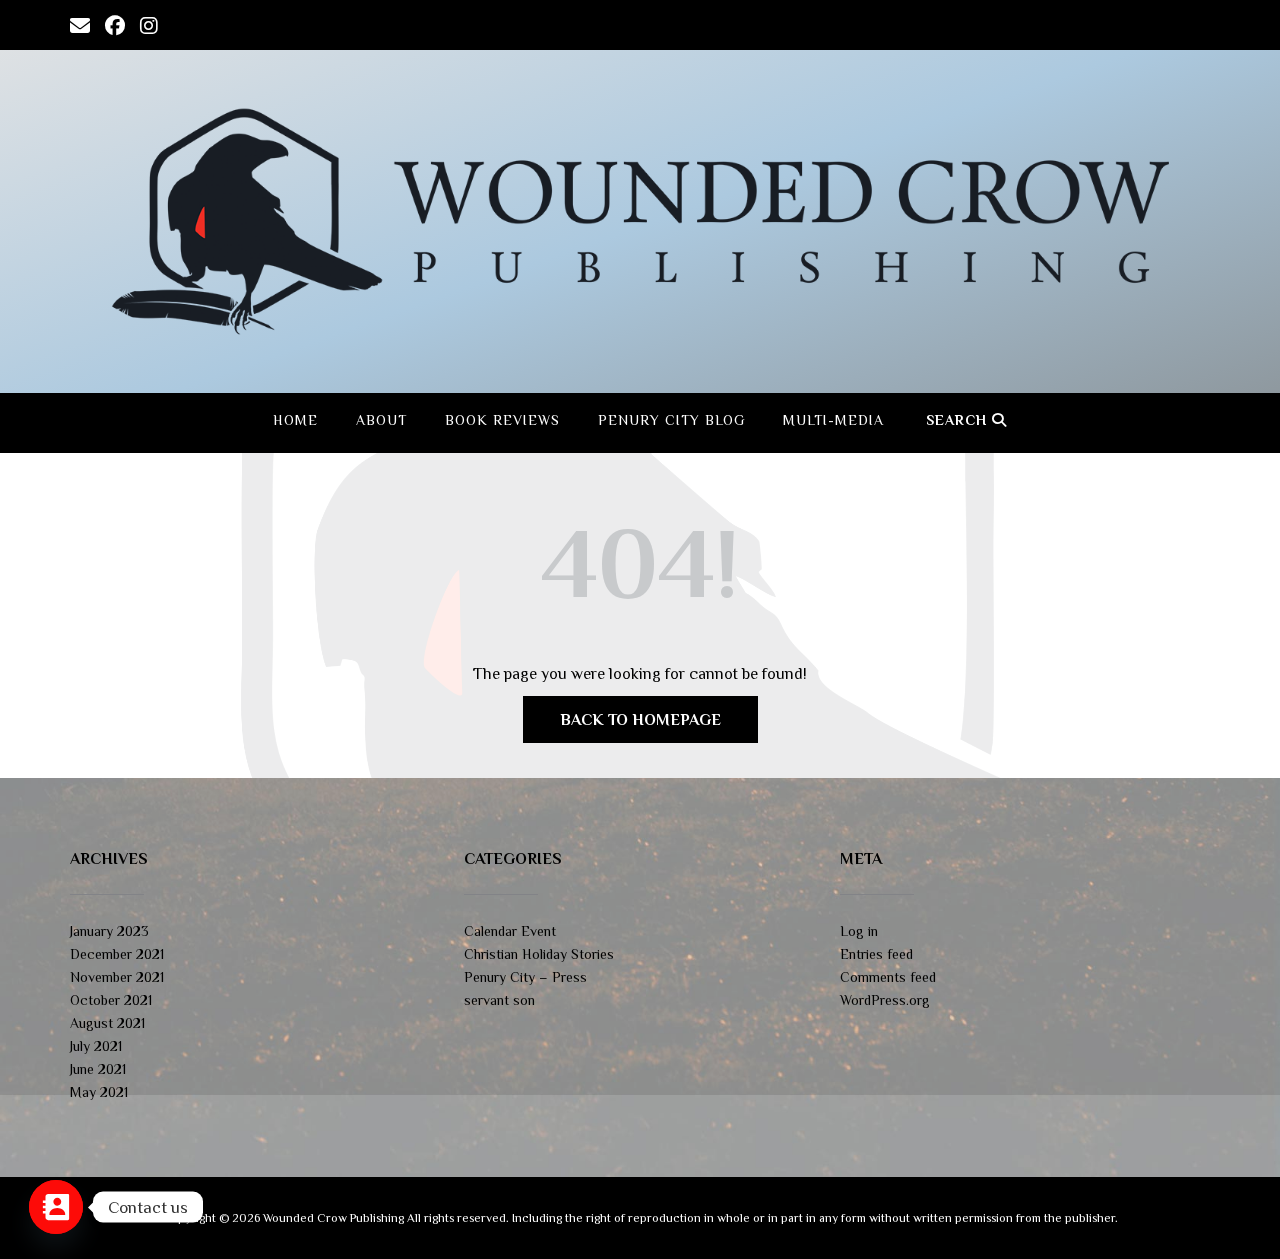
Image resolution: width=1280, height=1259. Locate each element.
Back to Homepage (640, 720)
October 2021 (111, 1000)
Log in (859, 931)
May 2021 (99, 1092)
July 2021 (96, 1046)
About (381, 420)
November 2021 (117, 977)
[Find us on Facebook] (115, 24)
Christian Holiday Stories (539, 954)
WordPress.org (885, 1000)
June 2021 (98, 1069)
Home (295, 420)
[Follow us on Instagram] (149, 24)
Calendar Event (510, 931)
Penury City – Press (525, 977)
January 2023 (109, 931)
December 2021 (117, 954)
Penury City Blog (671, 420)
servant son (499, 1000)
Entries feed (876, 954)
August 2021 (107, 1023)
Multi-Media (833, 420)
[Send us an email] (80, 24)
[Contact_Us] (56, 1207)
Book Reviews (502, 420)
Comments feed (888, 977)
